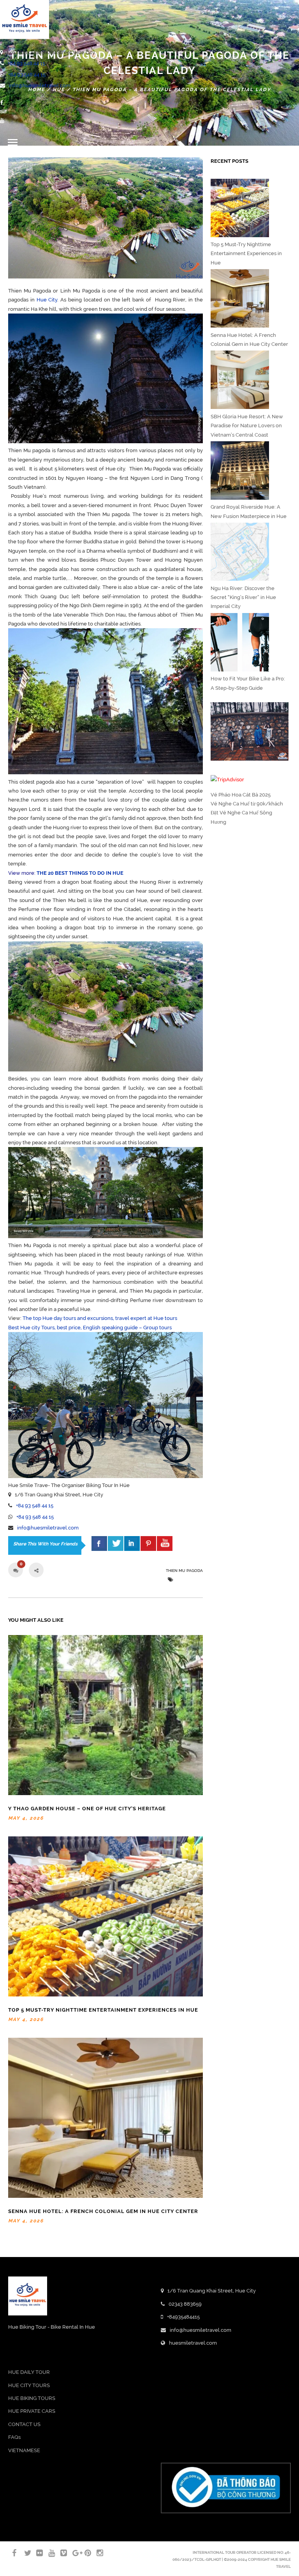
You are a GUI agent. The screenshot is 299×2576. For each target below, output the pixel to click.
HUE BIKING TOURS (32, 2398)
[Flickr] (36, 2553)
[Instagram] (97, 2553)
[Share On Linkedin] (132, 1543)
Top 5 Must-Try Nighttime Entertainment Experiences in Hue (103, 2010)
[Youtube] (2, 121)
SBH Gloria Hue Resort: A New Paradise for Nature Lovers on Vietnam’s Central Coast (247, 426)
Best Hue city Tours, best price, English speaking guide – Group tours (90, 1328)
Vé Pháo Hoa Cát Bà (234, 795)
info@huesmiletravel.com (40, 85)
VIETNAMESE (24, 2450)
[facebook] (99, 1543)
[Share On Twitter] (116, 1543)
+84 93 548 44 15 (26, 63)
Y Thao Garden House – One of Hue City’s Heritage (87, 1809)
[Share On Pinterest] (148, 1543)
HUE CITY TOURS (29, 2385)
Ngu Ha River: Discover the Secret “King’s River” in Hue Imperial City (243, 597)
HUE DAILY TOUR (29, 2372)
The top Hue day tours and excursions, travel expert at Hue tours (100, 1318)
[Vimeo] (60, 2553)
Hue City (47, 300)
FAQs (14, 2437)
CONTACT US (24, 2424)
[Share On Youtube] (165, 1543)
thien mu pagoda (184, 1571)
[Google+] (72, 2553)
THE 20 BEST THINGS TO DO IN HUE (80, 873)
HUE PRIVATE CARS (32, 2411)
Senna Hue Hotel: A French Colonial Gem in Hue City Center (103, 2211)
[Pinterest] (84, 2553)
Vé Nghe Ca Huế (230, 804)
